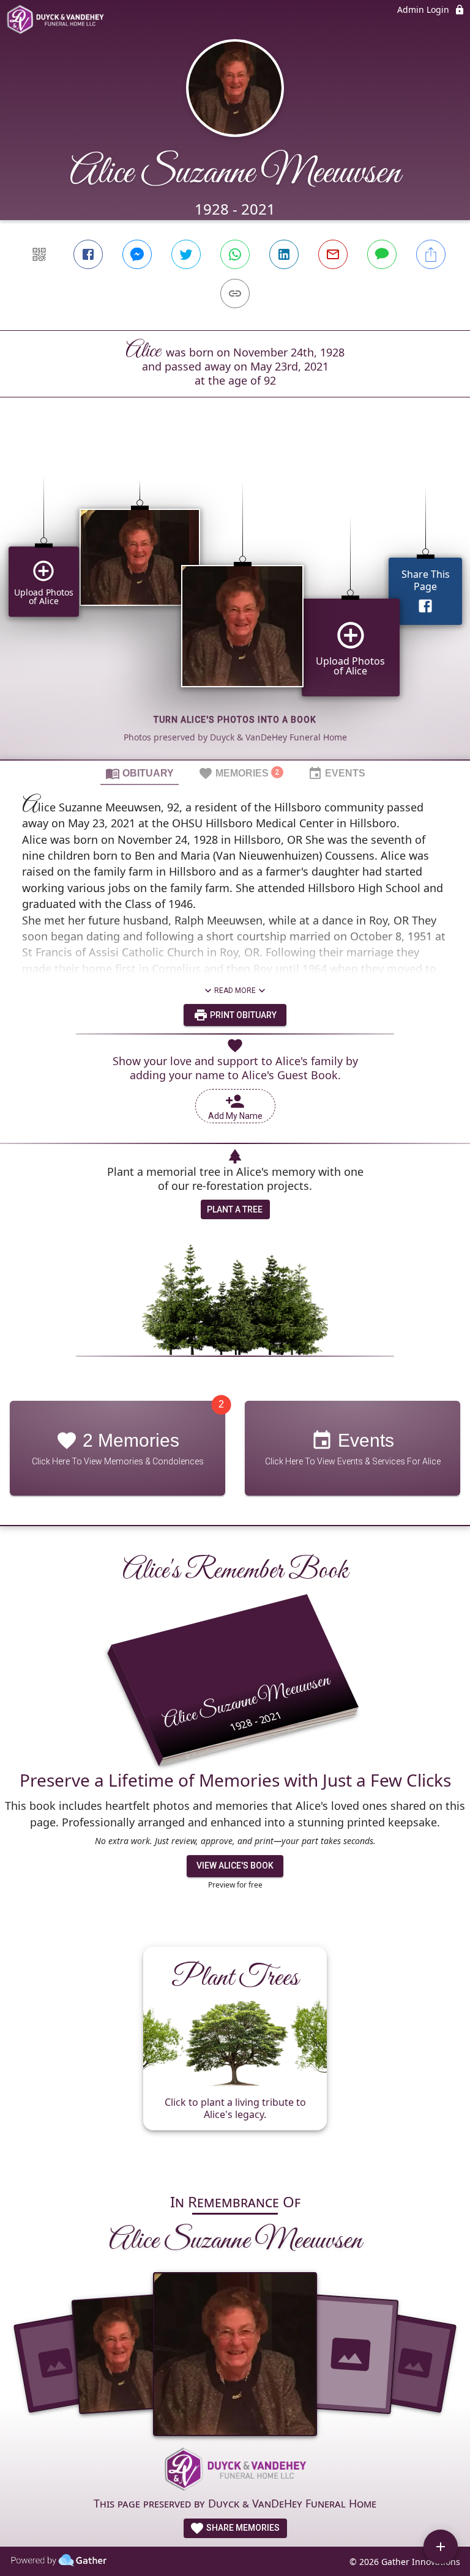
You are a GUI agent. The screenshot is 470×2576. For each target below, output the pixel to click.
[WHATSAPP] (235, 254)
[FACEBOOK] (88, 254)
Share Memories (242, 2528)
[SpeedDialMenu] (441, 2547)
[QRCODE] (39, 254)
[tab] (140, 773)
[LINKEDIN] (284, 254)
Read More (235, 991)
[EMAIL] (333, 254)
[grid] (235, 599)
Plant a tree (235, 1209)
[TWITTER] (186, 254)
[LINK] (235, 293)
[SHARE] (431, 254)
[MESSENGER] (137, 254)
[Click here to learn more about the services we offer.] (235, 2470)
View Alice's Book (235, 1866)
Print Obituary (242, 1015)
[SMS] (382, 254)
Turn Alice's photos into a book (235, 720)
